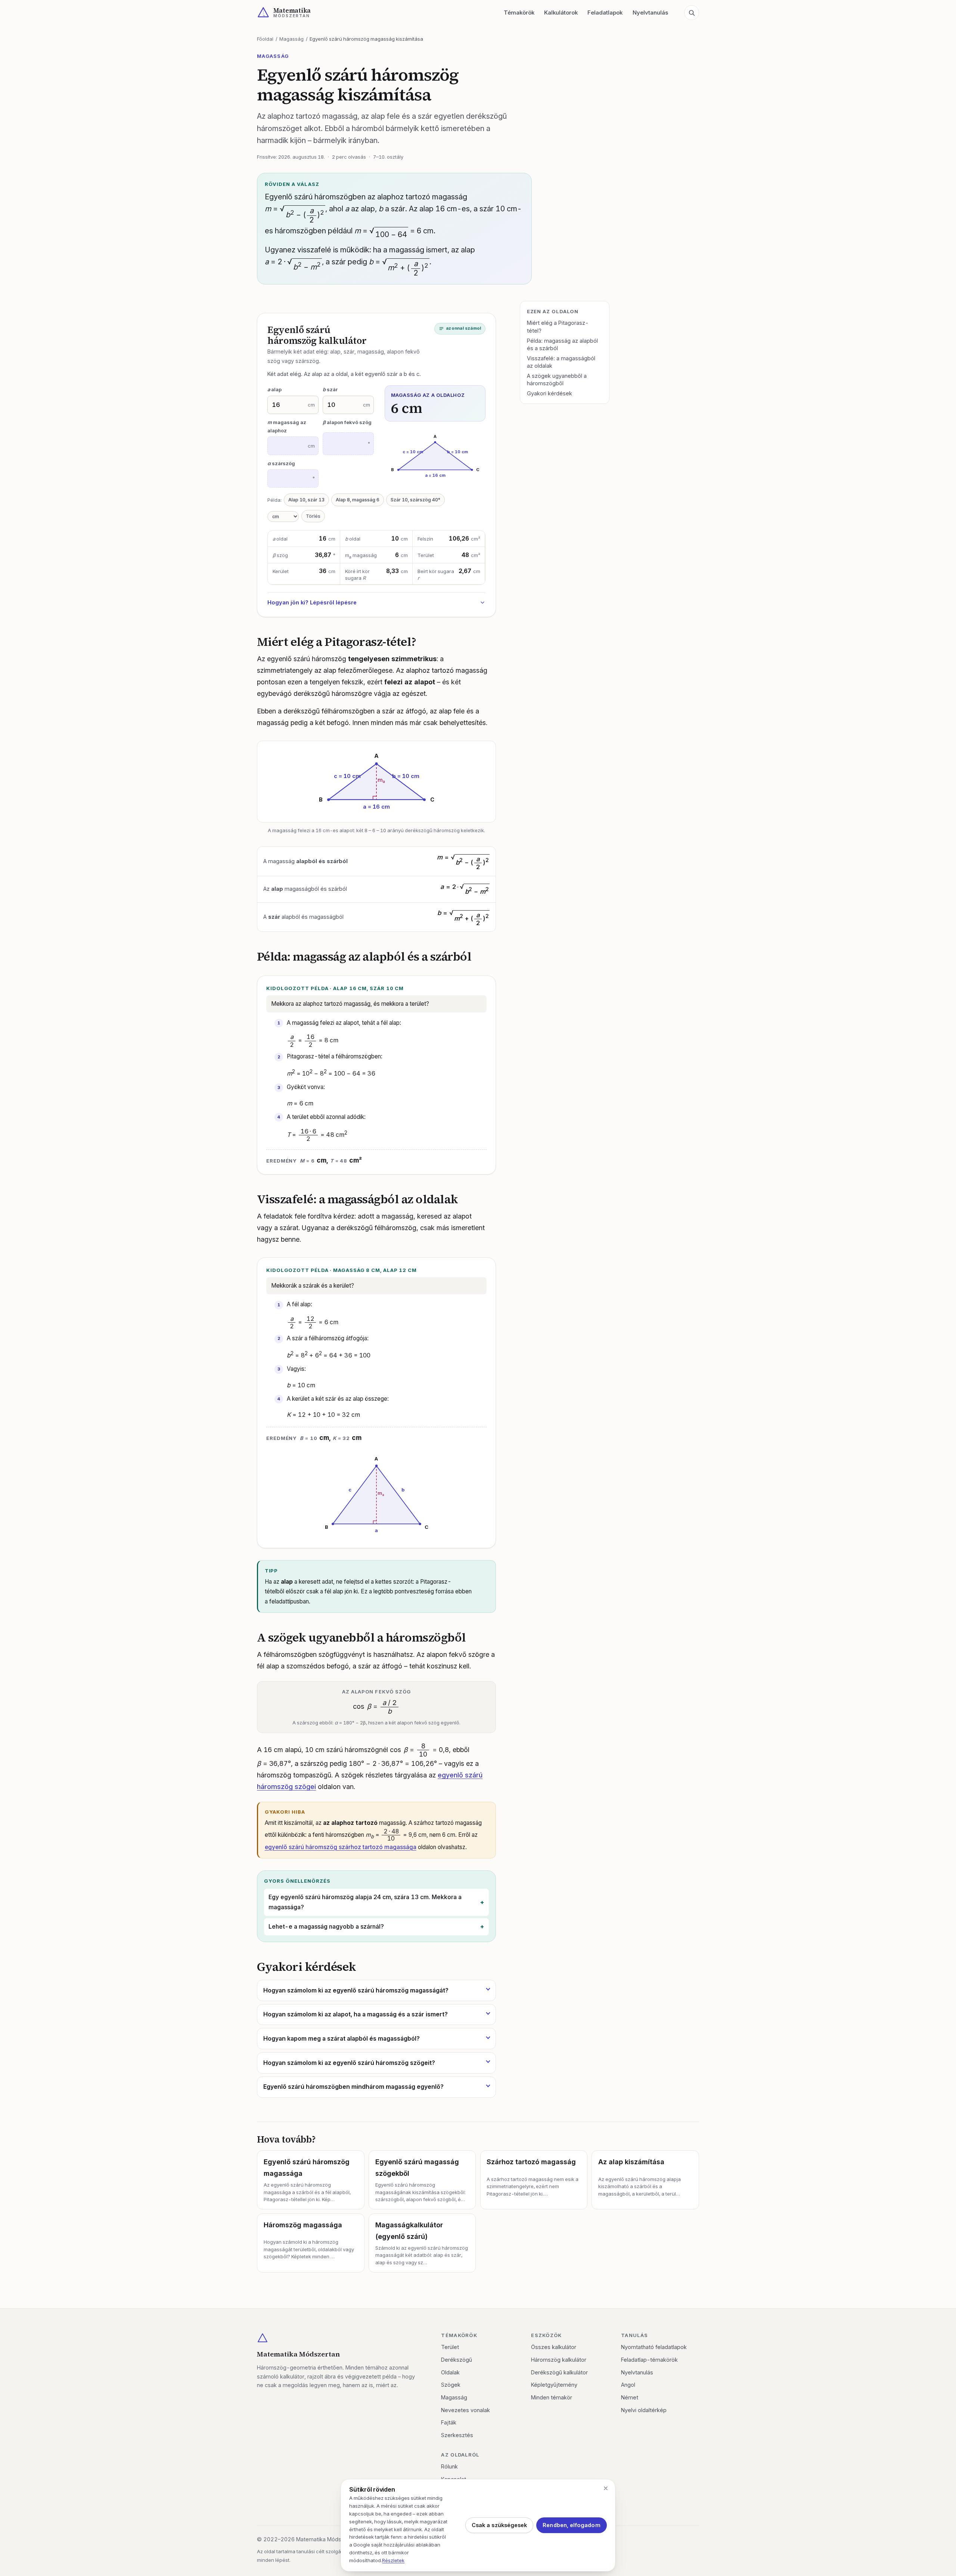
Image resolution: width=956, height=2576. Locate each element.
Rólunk (449, 2466)
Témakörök (519, 13)
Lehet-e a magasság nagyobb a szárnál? (326, 1927)
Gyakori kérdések (550, 393)
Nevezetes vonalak (465, 2410)
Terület (450, 2347)
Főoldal (265, 39)
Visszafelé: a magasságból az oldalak (561, 362)
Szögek (451, 2385)
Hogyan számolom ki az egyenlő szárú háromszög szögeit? (349, 2063)
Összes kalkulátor (554, 2347)
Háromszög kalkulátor (559, 2360)
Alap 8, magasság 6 (358, 500)
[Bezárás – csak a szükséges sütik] (606, 2488)
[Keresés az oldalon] (692, 13)
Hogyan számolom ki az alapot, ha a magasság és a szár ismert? (356, 2014)
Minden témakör (552, 2397)
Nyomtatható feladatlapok (654, 2347)
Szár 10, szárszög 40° (415, 500)
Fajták (449, 2422)
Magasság (291, 39)
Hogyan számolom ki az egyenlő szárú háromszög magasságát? (356, 1990)
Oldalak (450, 2372)
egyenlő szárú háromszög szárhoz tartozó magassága (341, 1847)
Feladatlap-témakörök (649, 2360)
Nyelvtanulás (650, 13)
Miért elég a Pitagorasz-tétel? (558, 326)
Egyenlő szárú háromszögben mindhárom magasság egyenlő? (353, 2087)
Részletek (393, 2560)
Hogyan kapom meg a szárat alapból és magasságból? (342, 2038)
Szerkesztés (457, 2435)
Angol (628, 2385)
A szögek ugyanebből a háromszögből (557, 379)
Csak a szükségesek (499, 2525)
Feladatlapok (605, 13)
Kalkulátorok (561, 13)
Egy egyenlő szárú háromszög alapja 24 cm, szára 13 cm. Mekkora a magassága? (365, 1902)
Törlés (313, 516)
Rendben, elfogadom (571, 2525)
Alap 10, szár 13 (306, 500)
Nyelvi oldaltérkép (644, 2410)
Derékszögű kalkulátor (559, 2372)
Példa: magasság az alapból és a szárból (562, 344)
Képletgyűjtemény (554, 2385)
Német (630, 2397)
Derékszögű (457, 2360)
